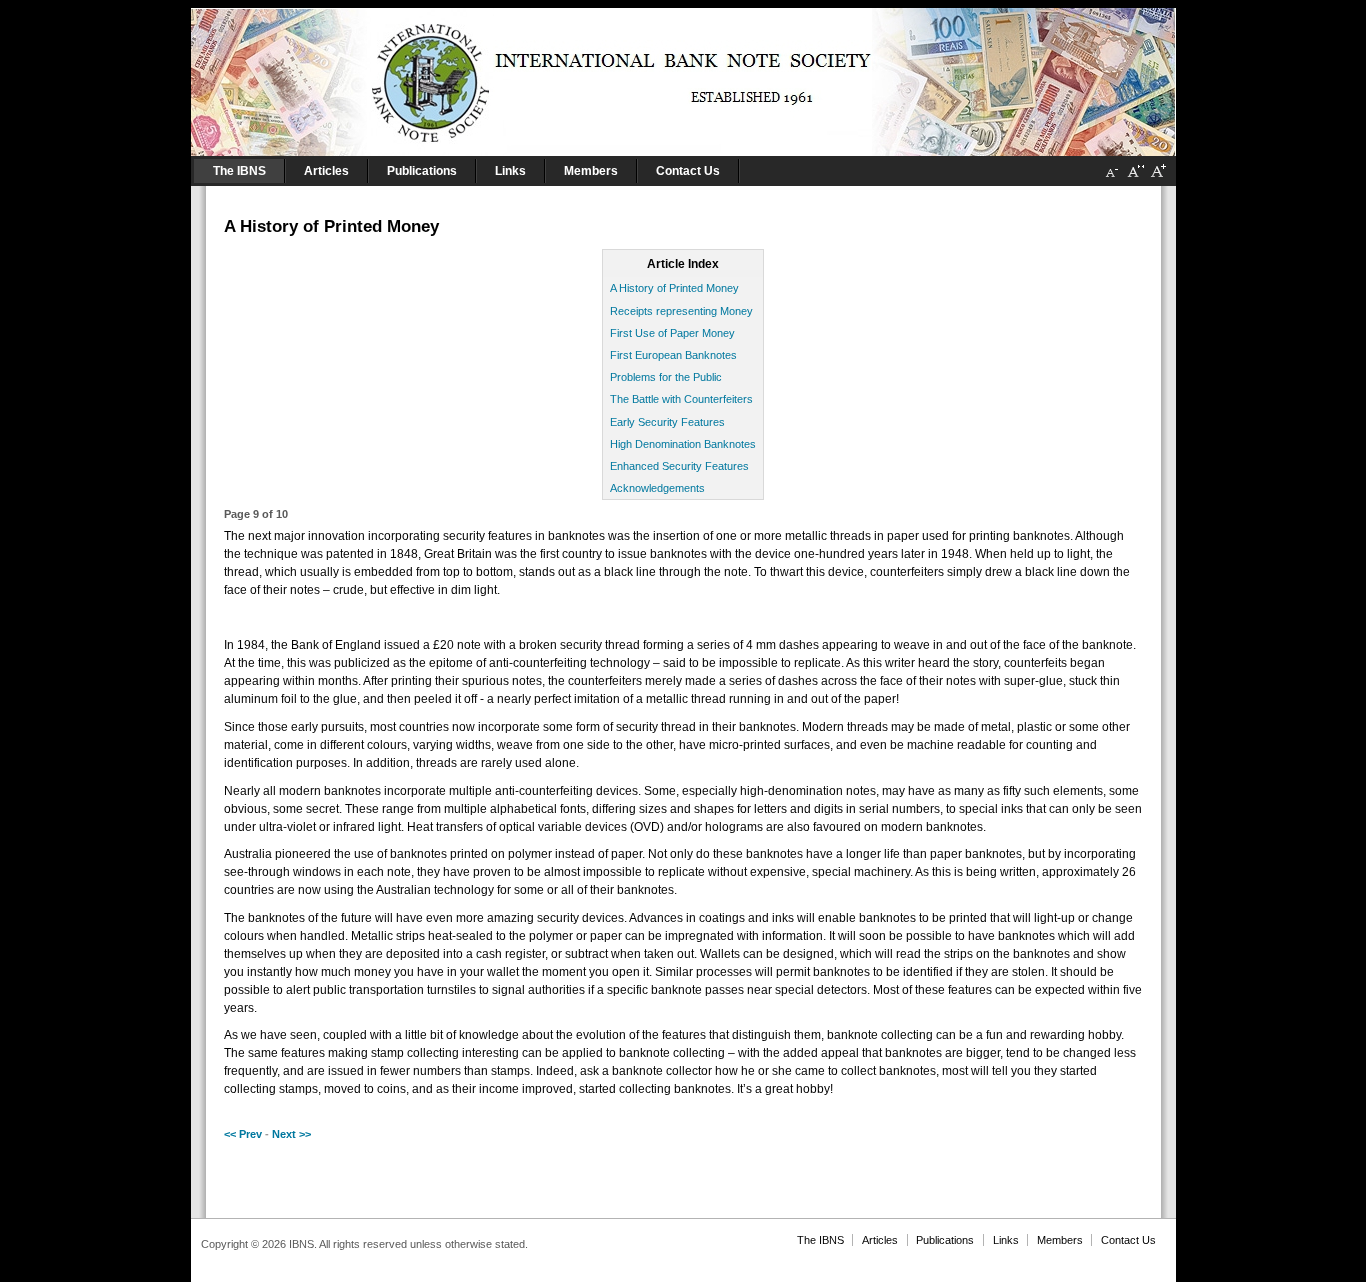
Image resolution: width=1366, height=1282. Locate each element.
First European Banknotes (673, 355)
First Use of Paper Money (672, 333)
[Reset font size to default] (1135, 179)
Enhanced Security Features (679, 466)
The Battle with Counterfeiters (681, 399)
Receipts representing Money (681, 311)
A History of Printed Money (674, 288)
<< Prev (243, 1134)
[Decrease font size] (1112, 179)
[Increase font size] (1158, 179)
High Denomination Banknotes (683, 444)
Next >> (291, 1134)
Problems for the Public (666, 377)
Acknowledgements (657, 488)
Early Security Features (667, 422)
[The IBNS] (683, 78)
